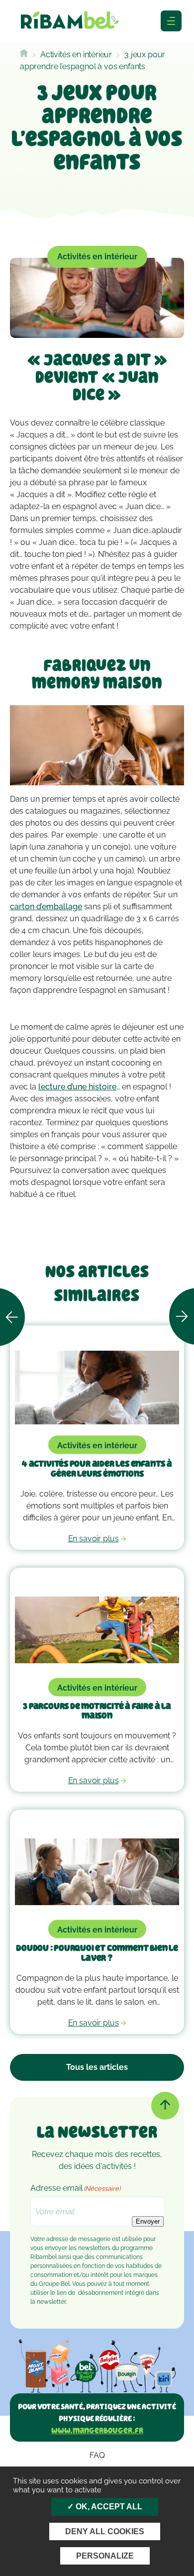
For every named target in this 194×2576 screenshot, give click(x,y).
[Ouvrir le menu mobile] (171, 21)
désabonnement (101, 2293)
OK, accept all (108, 2507)
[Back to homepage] (24, 54)
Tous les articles (97, 2067)
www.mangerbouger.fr (97, 2430)
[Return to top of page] (165, 2106)
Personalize (105, 2556)
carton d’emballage (46, 907)
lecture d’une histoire (77, 1087)
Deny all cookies (105, 2531)
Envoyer (148, 2221)
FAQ (97, 2455)
